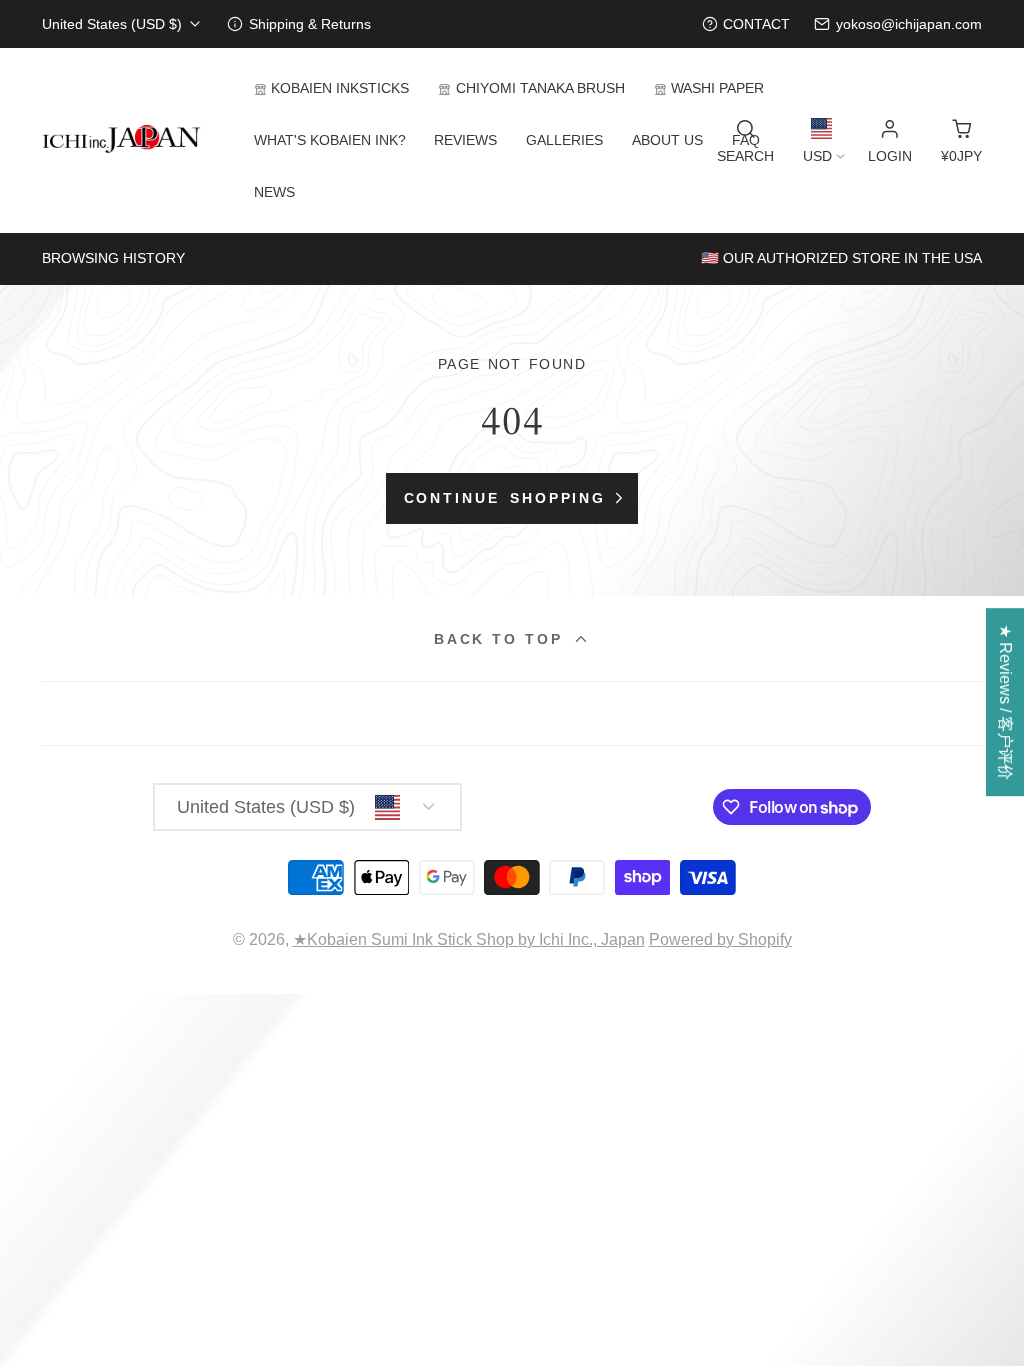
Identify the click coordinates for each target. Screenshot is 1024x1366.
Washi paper (717, 88)
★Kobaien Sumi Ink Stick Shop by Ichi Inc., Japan (469, 939)
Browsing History (113, 258)
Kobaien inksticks (340, 88)
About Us (667, 140)
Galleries (564, 140)
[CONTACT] (746, 24)
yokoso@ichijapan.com (909, 24)
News (274, 192)
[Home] (122, 140)
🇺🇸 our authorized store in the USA (841, 258)
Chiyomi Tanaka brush (540, 88)
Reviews (465, 140)
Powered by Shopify (720, 939)
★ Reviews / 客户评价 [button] (1005, 702)
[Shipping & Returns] (299, 24)
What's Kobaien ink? (330, 140)
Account (890, 141)
